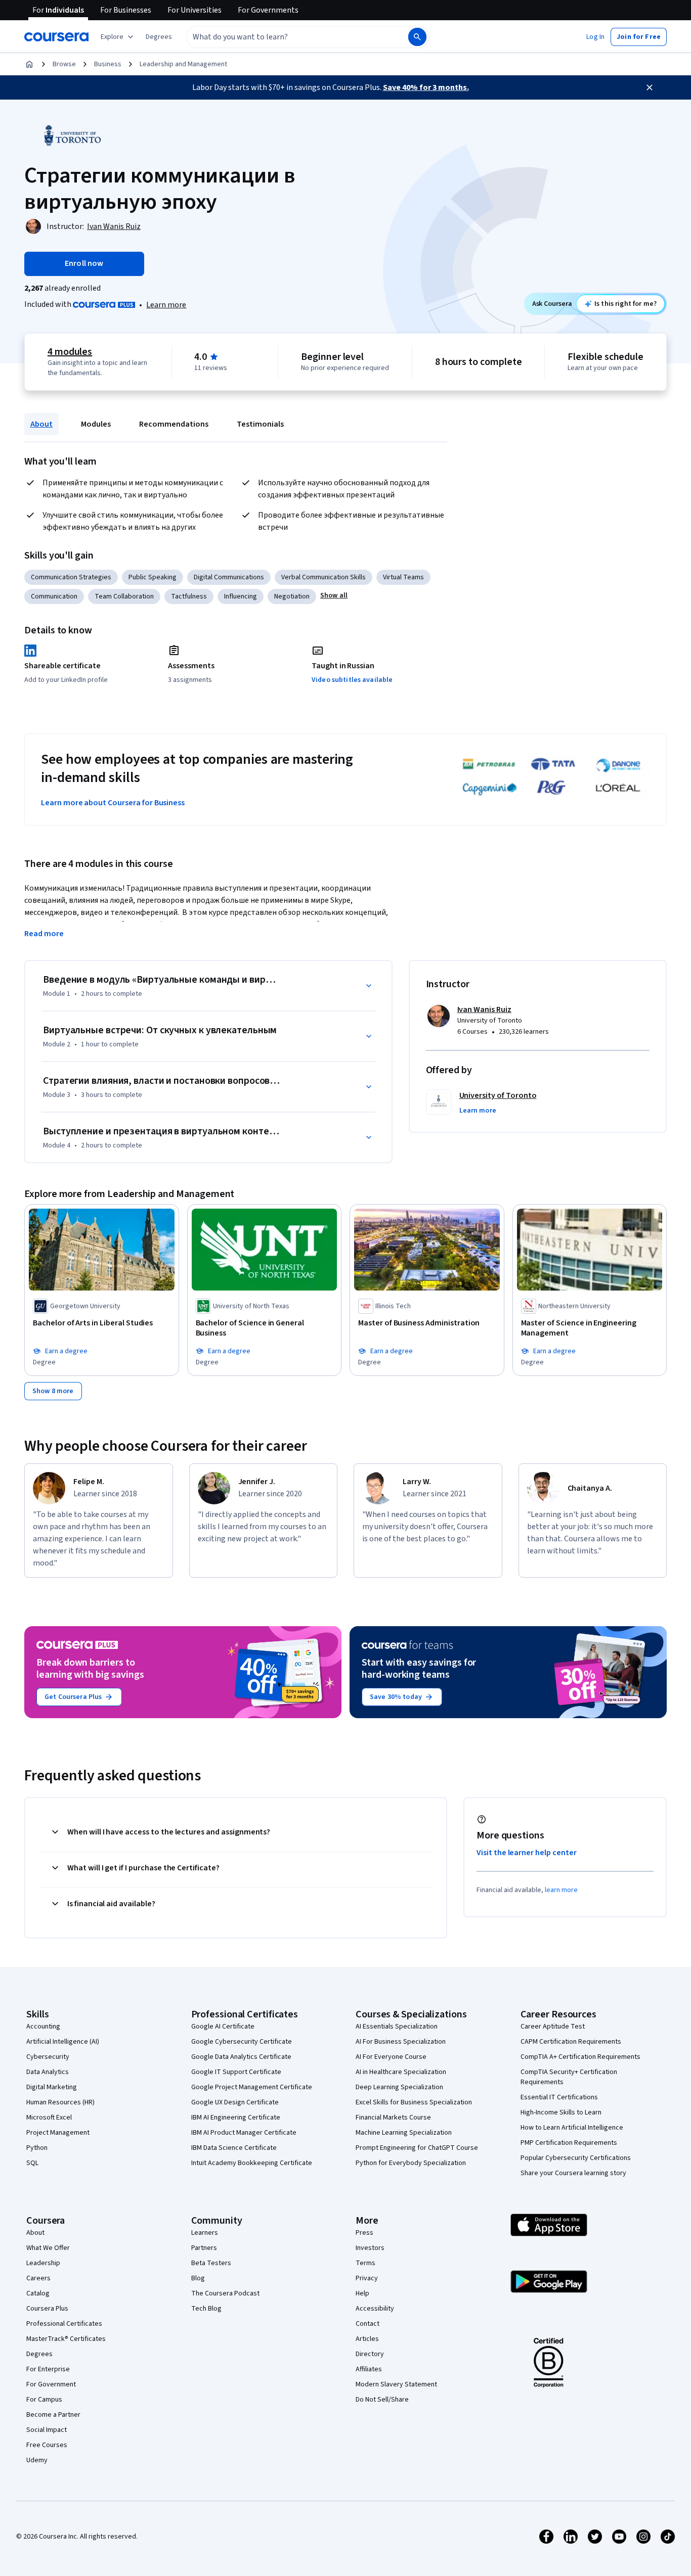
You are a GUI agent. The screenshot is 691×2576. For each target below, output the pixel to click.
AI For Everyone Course (391, 2057)
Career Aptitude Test (553, 2027)
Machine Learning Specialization (404, 2133)
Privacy (367, 2278)
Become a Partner (53, 2415)
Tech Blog (206, 2309)
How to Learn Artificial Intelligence (572, 2128)
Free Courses (47, 2445)
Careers (38, 2278)
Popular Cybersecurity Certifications (576, 2158)
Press (364, 2233)
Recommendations (174, 424)
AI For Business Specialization (401, 2042)
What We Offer (48, 2248)
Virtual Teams (403, 577)
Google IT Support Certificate (236, 2072)
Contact (368, 2324)
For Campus (44, 2400)
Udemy (37, 2460)
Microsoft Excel (49, 2118)
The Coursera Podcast (225, 2293)
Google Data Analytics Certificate (241, 2057)
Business (108, 64)
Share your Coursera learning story (573, 2173)
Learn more (166, 305)
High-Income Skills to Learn (561, 2112)
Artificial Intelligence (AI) (63, 2042)
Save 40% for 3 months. (426, 87)
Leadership (43, 2263)
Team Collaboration (124, 596)
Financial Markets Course (393, 2118)
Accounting (43, 2027)
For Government (51, 2384)
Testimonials (260, 424)
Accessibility (375, 2309)
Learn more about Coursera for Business (113, 803)
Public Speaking (153, 577)
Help (362, 2293)
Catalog (38, 2293)
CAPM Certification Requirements (571, 2042)
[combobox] (286, 37)
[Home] (29, 64)
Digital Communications (229, 577)
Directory (370, 2354)
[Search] (417, 37)
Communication (54, 596)
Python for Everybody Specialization (411, 2163)
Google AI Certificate (223, 2027)
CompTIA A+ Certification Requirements (580, 2057)
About (41, 424)
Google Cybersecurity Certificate (242, 2042)
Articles (367, 2339)
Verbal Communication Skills (323, 577)
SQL (32, 2163)
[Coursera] (56, 37)
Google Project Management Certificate (252, 2087)
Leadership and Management (183, 64)
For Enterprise (48, 2369)
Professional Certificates (64, 2324)
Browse (64, 64)
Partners (204, 2248)
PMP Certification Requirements (569, 2143)
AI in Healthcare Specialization (401, 2072)
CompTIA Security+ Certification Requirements (569, 2077)
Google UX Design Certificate (235, 2102)
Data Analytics (48, 2072)
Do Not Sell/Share (382, 2400)
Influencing (241, 596)
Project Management (58, 2133)
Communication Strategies (71, 577)
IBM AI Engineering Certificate (236, 2118)
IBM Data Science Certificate (234, 2148)
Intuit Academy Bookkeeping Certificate (252, 2163)
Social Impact (47, 2430)
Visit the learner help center (527, 1853)
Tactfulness (189, 596)
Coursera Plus (47, 2309)
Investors (370, 2248)
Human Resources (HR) (60, 2102)
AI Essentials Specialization (397, 2027)
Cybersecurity (48, 2057)
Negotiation (292, 596)
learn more (561, 1890)
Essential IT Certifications (559, 2097)
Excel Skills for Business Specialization (414, 2102)
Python (37, 2148)
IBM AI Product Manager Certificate (244, 2133)
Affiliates (369, 2369)
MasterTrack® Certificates (66, 2339)
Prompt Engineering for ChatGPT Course (417, 2148)
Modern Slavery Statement (396, 2384)
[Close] (650, 87)
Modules (96, 424)
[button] (159, 37)
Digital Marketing (52, 2087)
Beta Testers (211, 2263)
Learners (205, 2233)
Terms (365, 2263)
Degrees (39, 2354)
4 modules (70, 352)
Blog (198, 2278)
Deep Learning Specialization (399, 2087)
